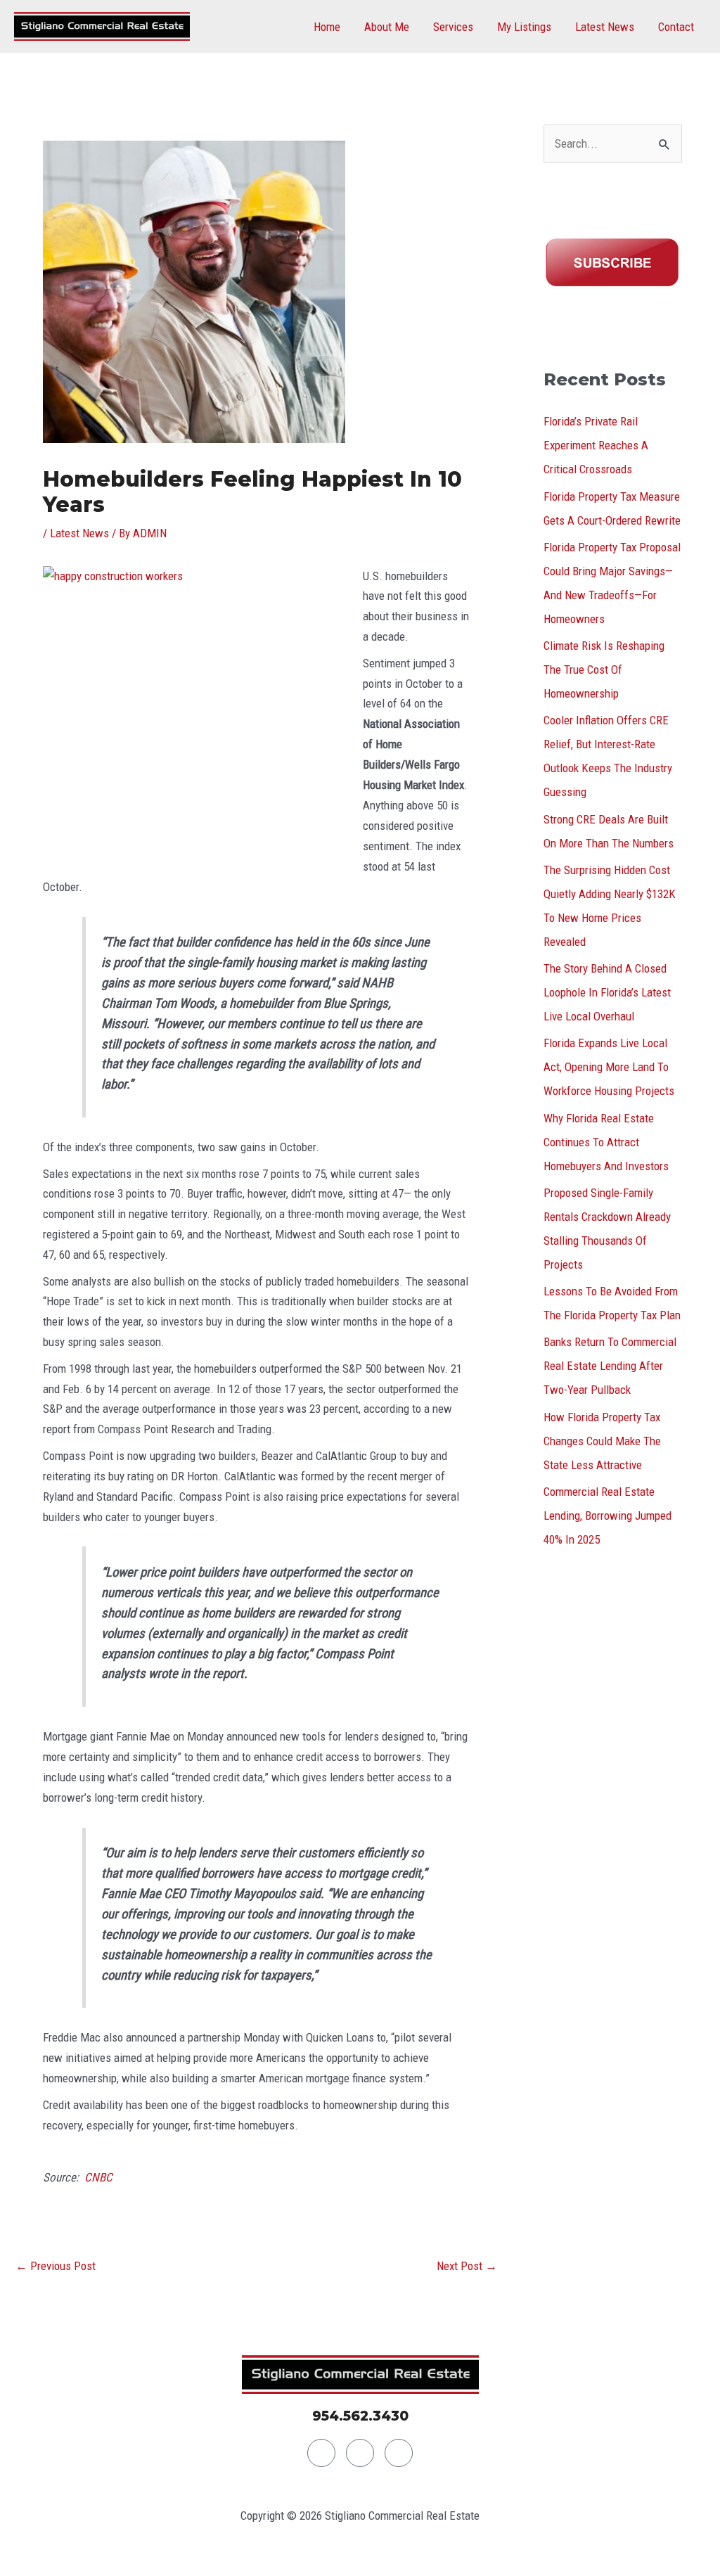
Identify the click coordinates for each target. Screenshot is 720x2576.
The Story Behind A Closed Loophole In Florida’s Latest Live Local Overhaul (607, 992)
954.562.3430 (360, 2416)
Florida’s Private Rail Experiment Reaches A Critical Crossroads (596, 445)
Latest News (605, 27)
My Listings (524, 27)
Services (453, 27)
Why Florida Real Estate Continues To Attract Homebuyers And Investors (606, 1142)
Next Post (467, 2266)
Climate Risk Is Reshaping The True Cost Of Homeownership (604, 669)
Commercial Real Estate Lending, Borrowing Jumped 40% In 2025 (607, 1516)
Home (327, 27)
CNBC (98, 2177)
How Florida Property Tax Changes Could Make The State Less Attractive (602, 1441)
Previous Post (56, 2266)
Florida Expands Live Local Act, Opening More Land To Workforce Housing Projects (609, 1067)
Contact (676, 27)
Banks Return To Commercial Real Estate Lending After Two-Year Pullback (610, 1366)
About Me (387, 27)
